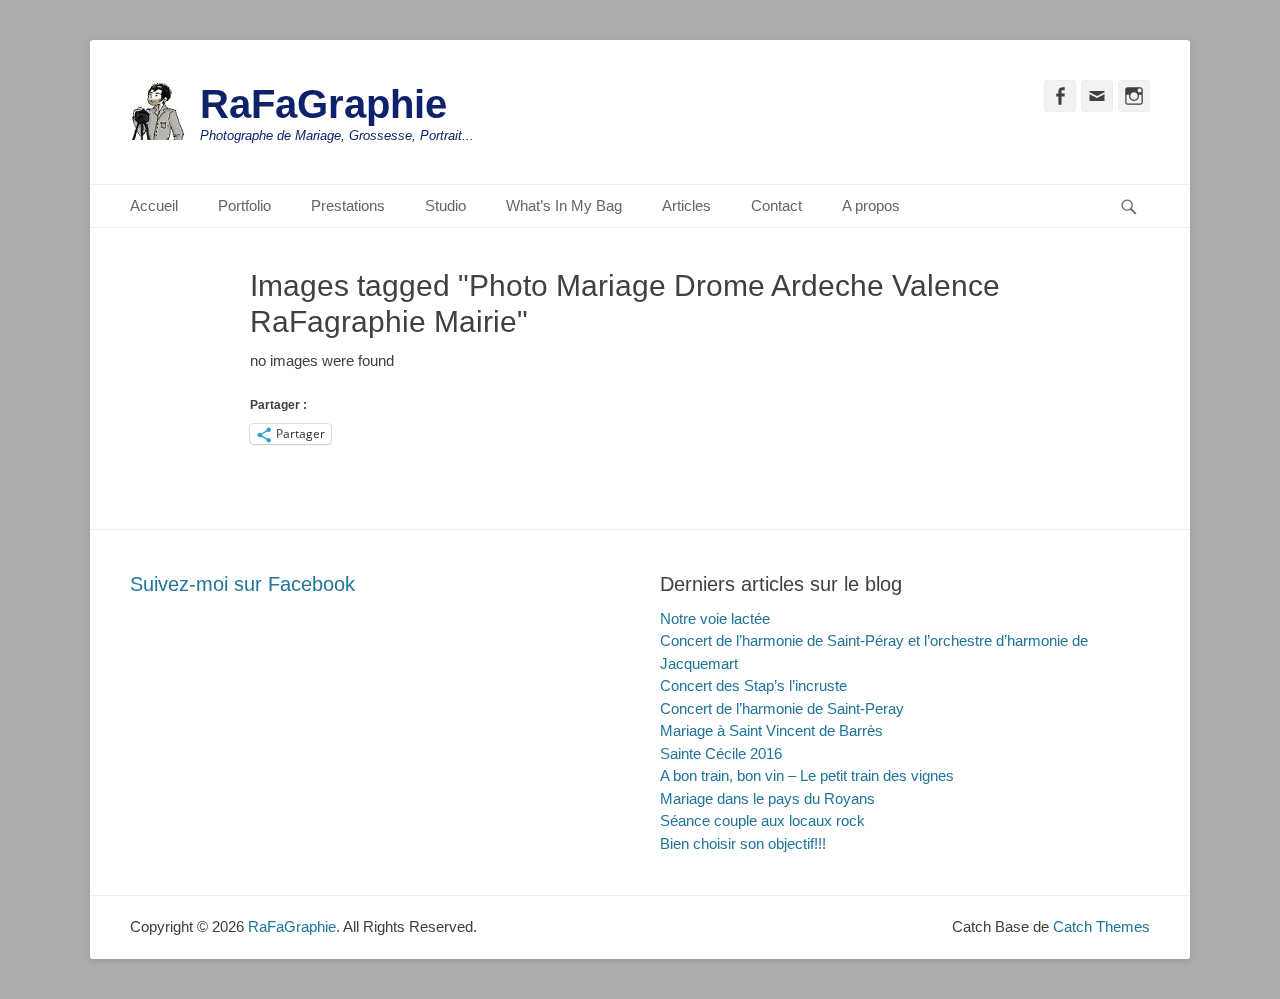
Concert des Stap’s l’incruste (753, 685)
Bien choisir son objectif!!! (743, 843)
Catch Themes (1101, 926)
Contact (776, 205)
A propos (871, 205)
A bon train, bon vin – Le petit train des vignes (807, 775)
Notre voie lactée (715, 618)
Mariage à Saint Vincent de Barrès (771, 730)
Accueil (154, 205)
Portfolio (244, 205)
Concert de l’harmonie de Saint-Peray (782, 708)
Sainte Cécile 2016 (721, 753)
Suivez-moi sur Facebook (242, 584)
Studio (445, 205)
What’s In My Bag (564, 205)
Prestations (348, 205)
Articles (686, 205)
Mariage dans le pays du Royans (767, 798)
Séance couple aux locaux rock (762, 820)
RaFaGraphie (323, 104)
